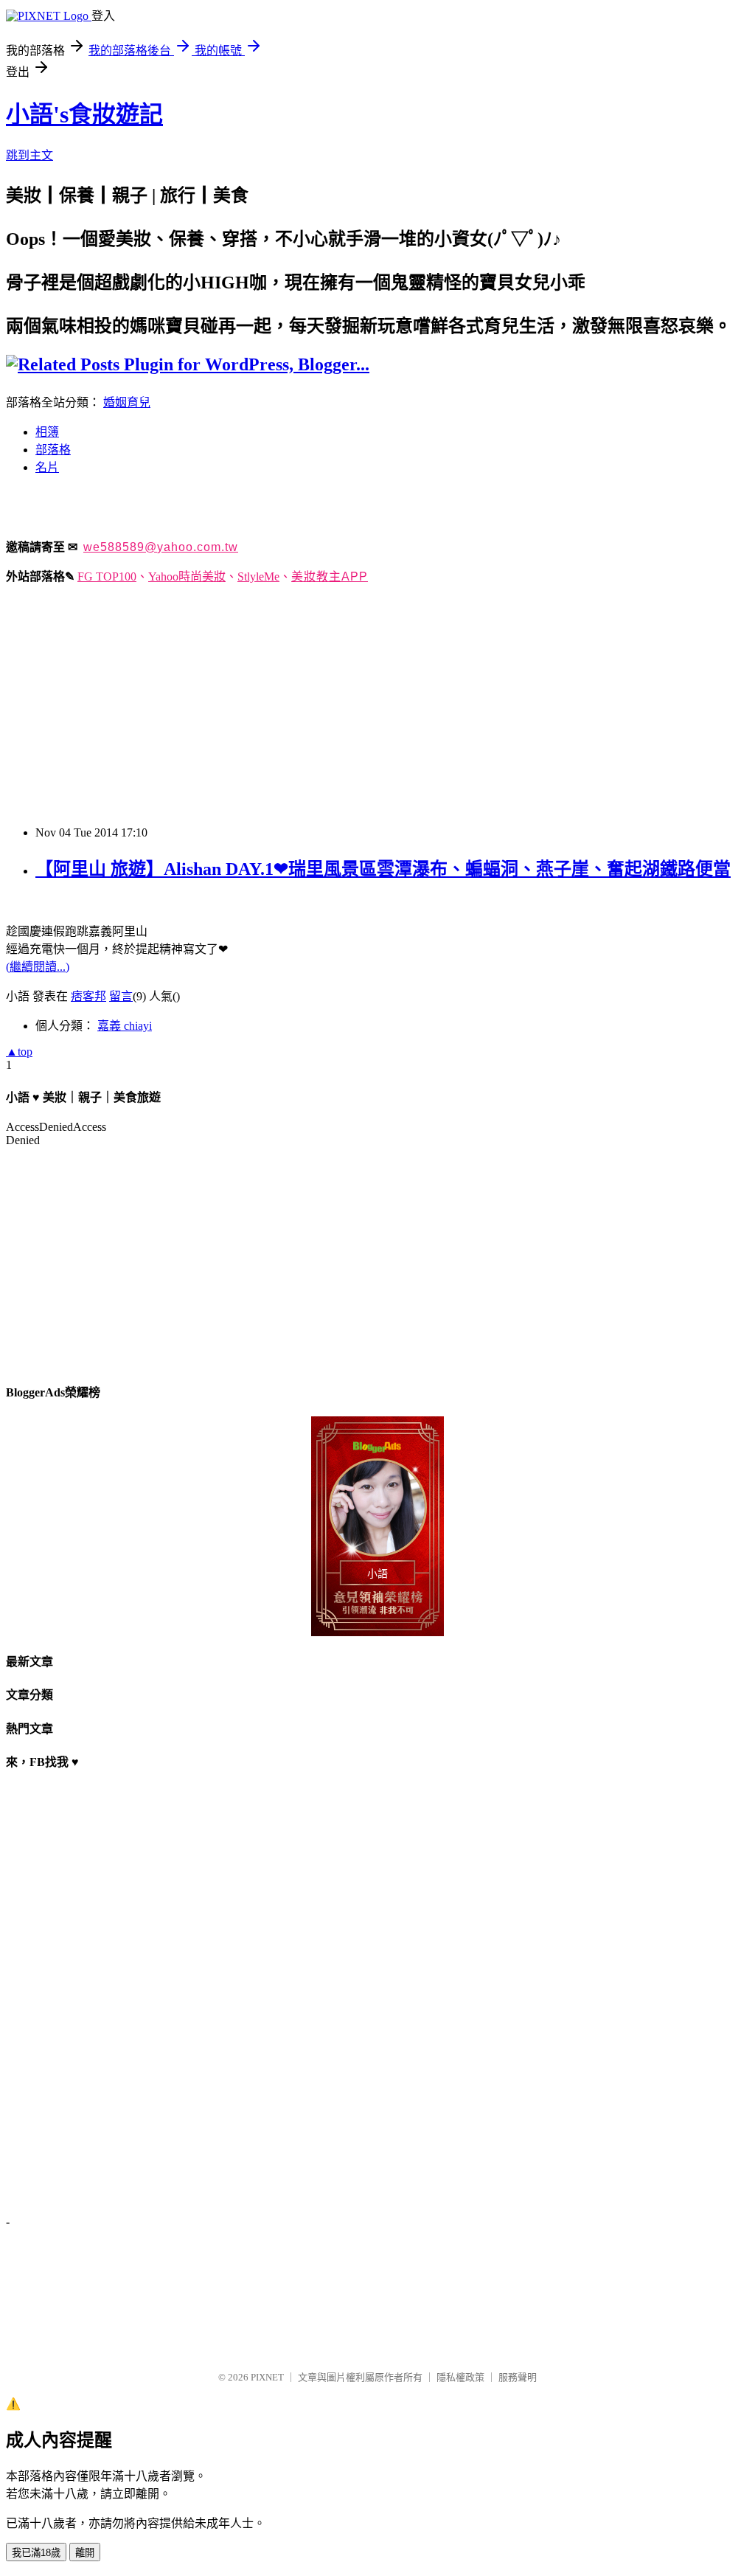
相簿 (47, 432)
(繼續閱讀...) (38, 967)
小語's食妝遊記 (84, 114)
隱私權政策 (460, 2377)
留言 (121, 996)
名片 (47, 467)
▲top (19, 1052)
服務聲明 (518, 2377)
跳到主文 (29, 155)
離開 (85, 2553)
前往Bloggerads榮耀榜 (377, 1526)
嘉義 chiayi (125, 1026)
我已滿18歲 (36, 2553)
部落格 (53, 450)
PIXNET (267, 2377)
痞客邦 (88, 996)
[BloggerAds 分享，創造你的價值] (377, 1449)
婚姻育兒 (127, 402)
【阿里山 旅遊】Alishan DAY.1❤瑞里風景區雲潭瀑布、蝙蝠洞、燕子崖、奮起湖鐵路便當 (383, 869)
